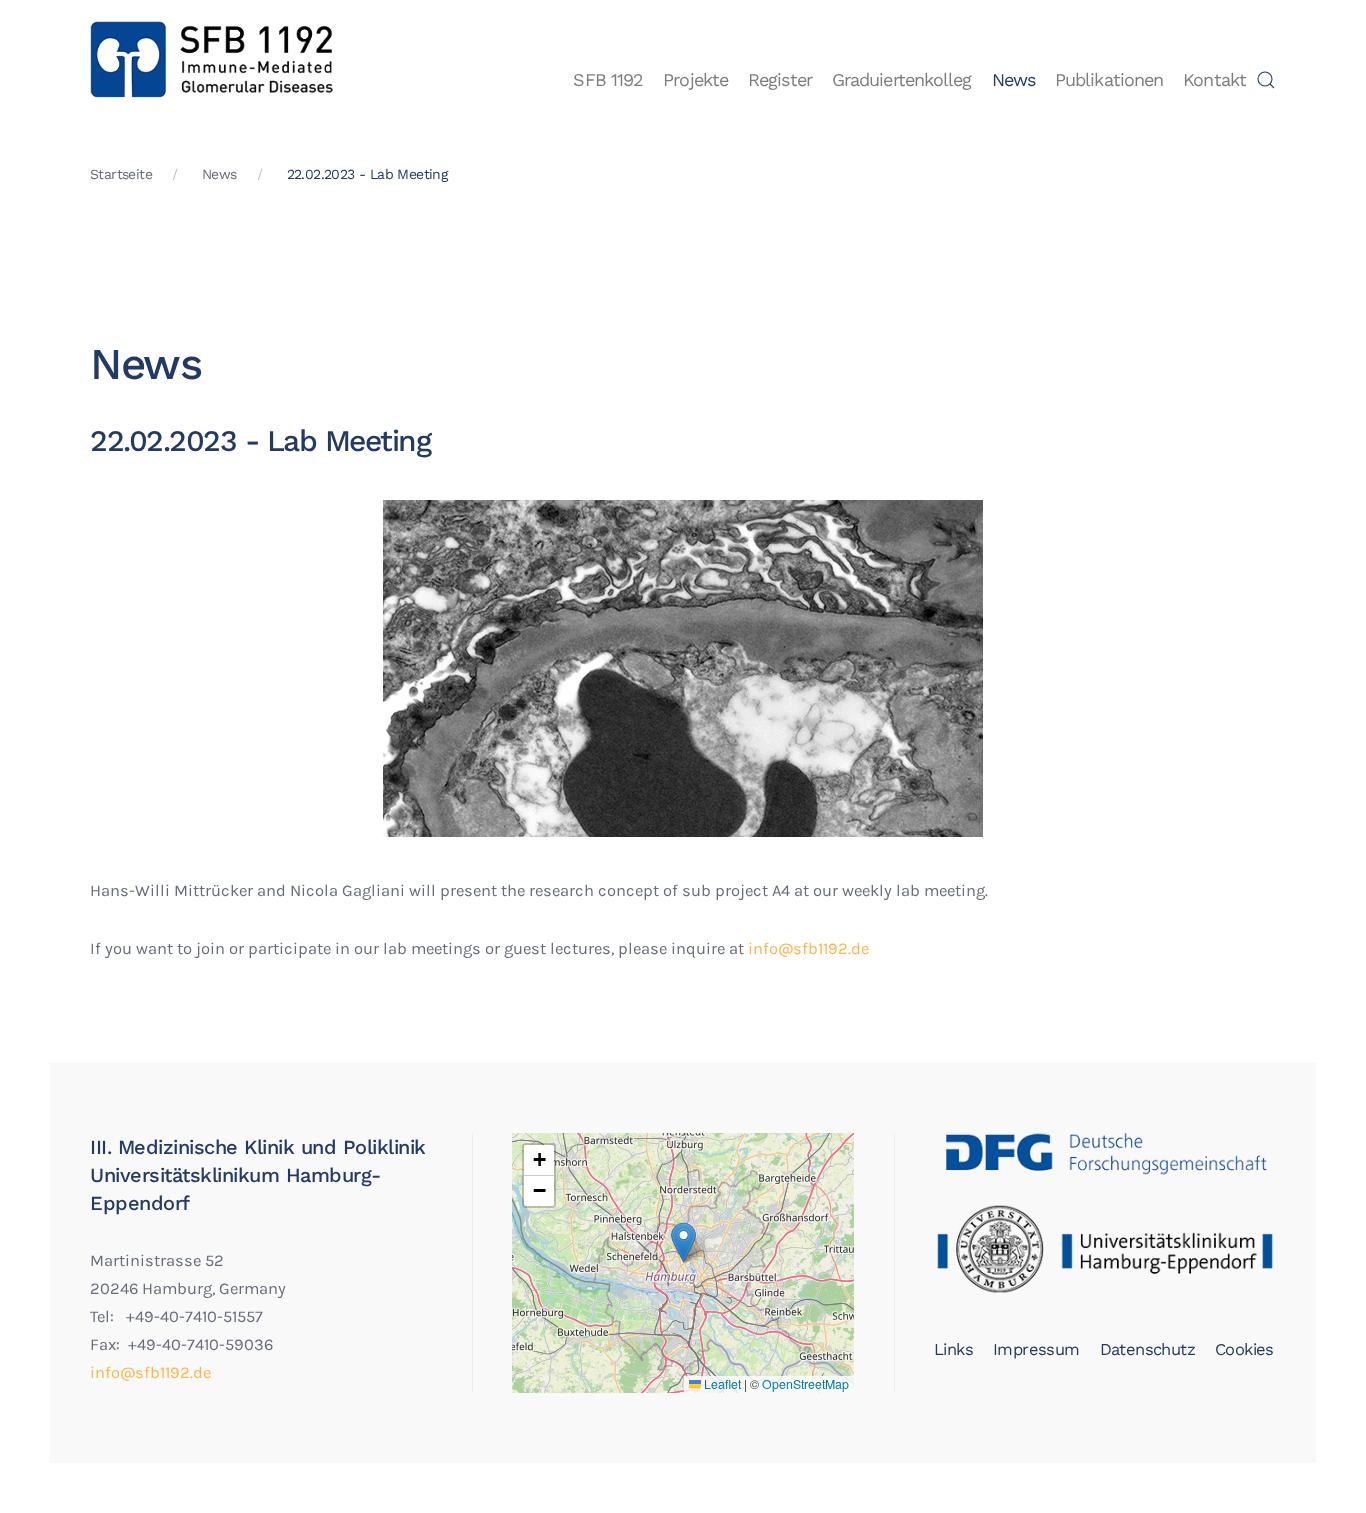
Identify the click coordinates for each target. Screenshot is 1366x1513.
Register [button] (780, 79)
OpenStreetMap (805, 1384)
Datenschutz (1147, 1349)
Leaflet (721, 1384)
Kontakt (1214, 79)
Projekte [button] (695, 79)
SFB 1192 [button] (608, 79)
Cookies (1244, 1349)
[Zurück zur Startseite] (212, 80)
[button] (1266, 80)
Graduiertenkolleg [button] (902, 79)
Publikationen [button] (1109, 79)
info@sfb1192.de (808, 948)
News (1013, 79)
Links (953, 1349)
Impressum (1036, 1349)
